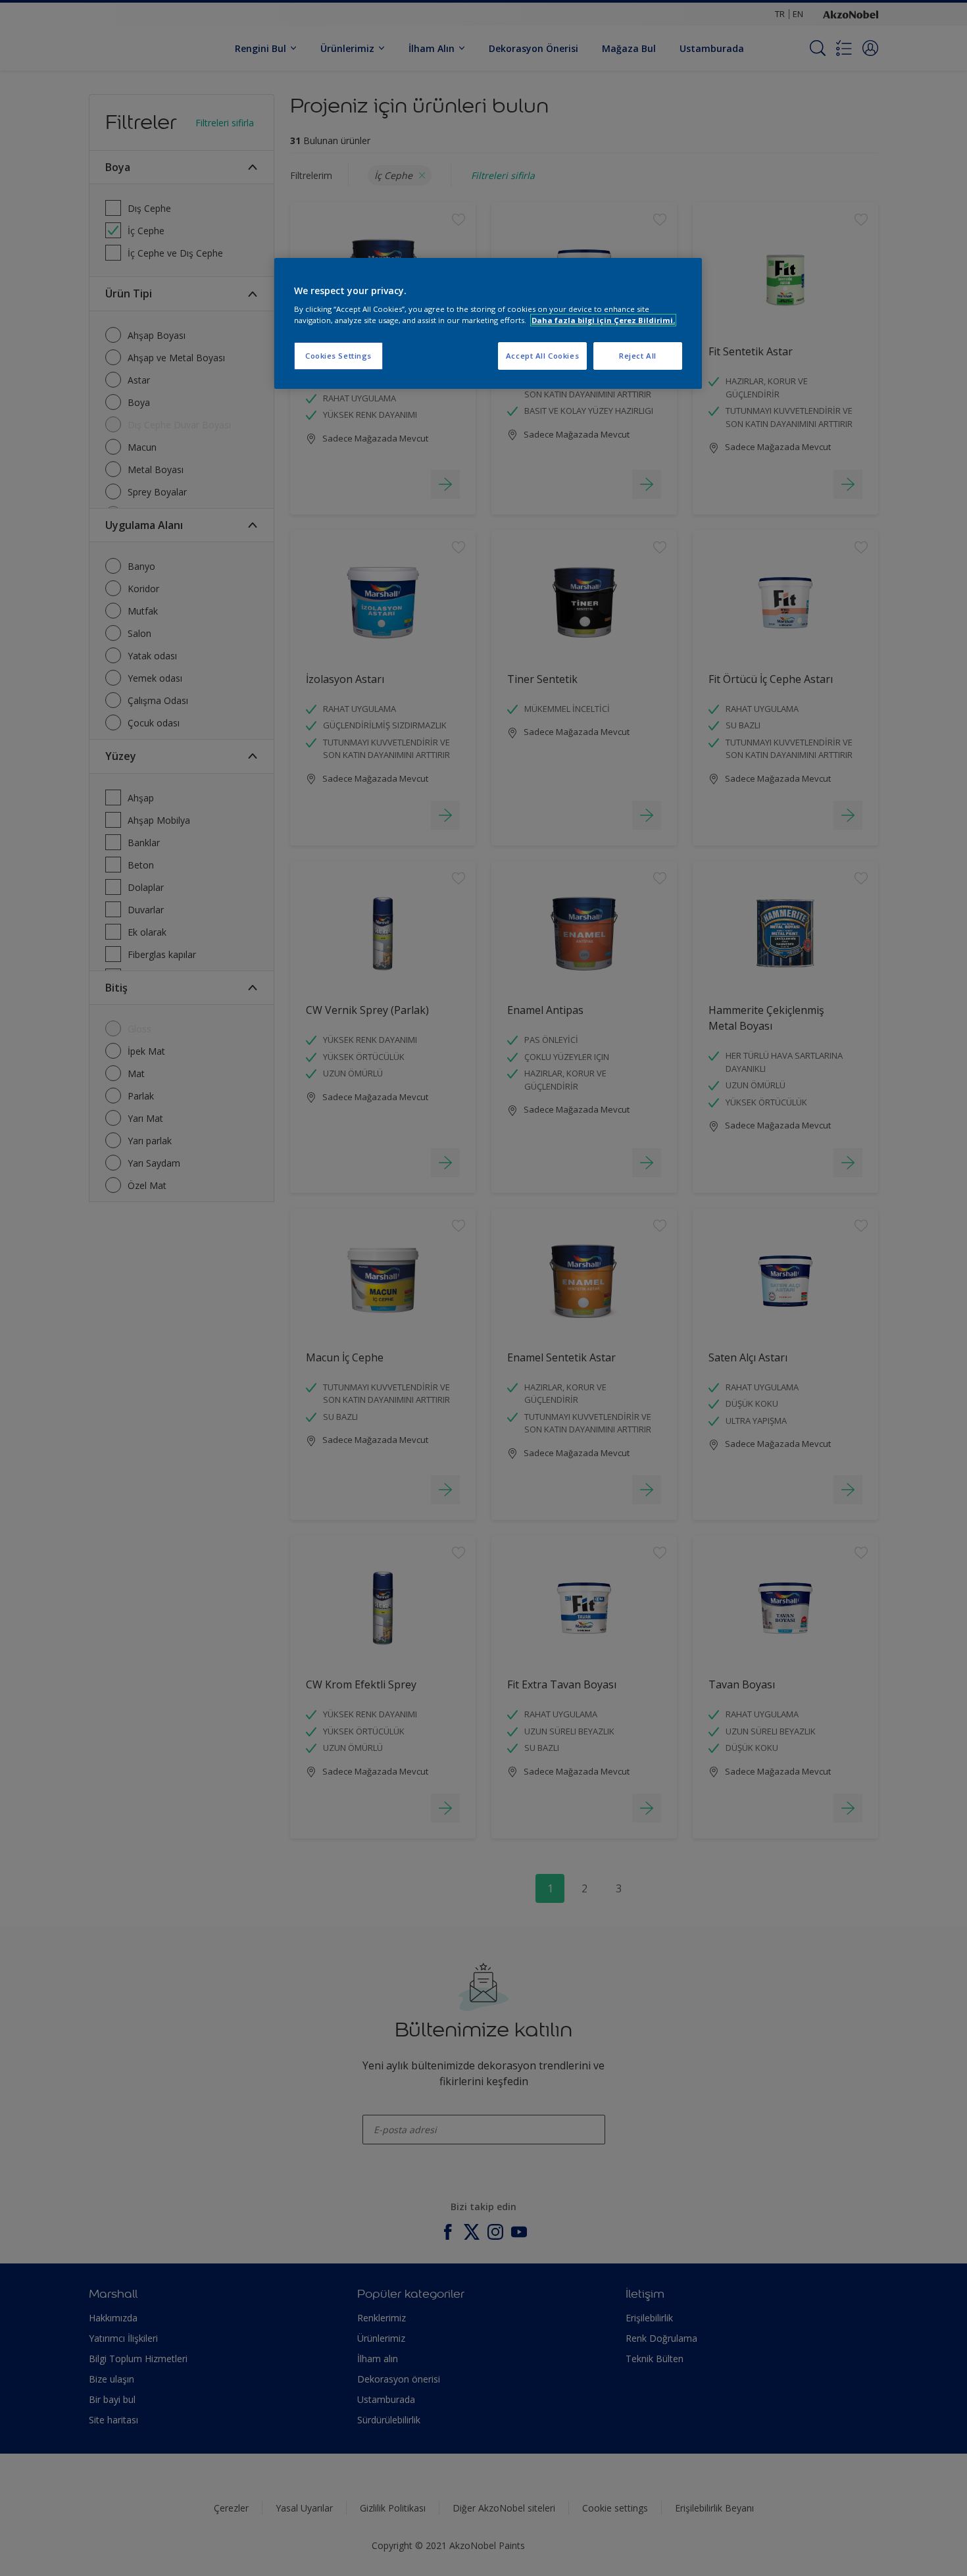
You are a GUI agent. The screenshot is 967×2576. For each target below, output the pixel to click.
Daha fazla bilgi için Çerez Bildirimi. (603, 320)
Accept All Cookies (542, 356)
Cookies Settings (338, 356)
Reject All (638, 356)
